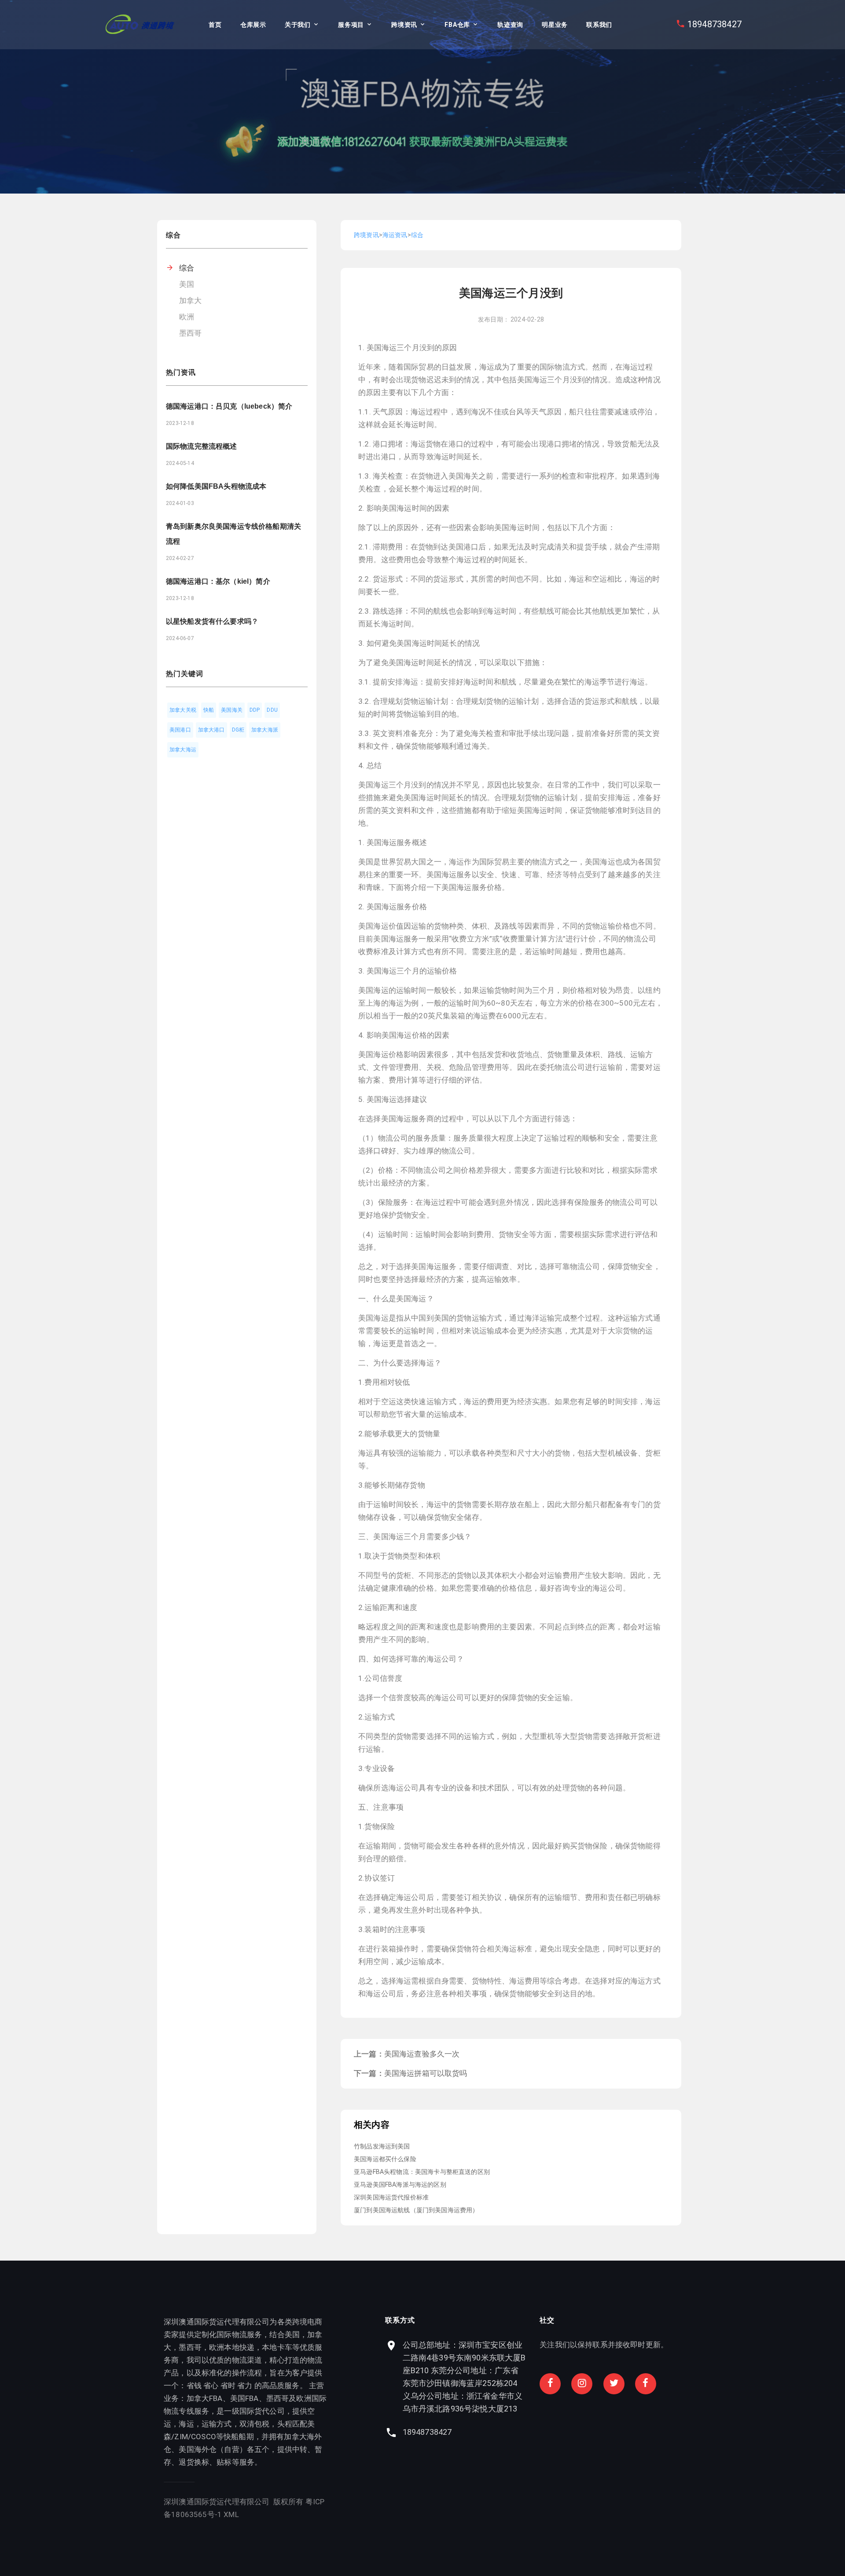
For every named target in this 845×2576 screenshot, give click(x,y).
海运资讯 (395, 235)
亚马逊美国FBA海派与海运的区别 (400, 2184)
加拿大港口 (211, 730)
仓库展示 (253, 25)
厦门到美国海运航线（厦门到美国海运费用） (416, 2210)
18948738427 (715, 24)
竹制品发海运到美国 (382, 2146)
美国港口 (180, 730)
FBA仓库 (457, 25)
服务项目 (351, 25)
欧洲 (187, 317)
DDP (255, 710)
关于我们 (298, 25)
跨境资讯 (404, 25)
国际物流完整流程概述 (202, 446)
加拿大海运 (183, 750)
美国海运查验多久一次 (422, 2054)
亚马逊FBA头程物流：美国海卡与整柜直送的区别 (422, 2172)
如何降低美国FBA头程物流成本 (216, 486)
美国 (187, 284)
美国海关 (232, 710)
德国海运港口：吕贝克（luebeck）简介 (229, 406)
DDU (272, 710)
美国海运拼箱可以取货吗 (426, 2073)
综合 (187, 268)
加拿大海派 (265, 730)
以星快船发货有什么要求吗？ (212, 621)
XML (231, 2514)
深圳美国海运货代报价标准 (391, 2197)
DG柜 (238, 730)
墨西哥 (191, 333)
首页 (215, 25)
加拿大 (191, 300)
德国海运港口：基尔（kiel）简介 (218, 581)
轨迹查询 (510, 25)
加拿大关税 (183, 710)
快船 (209, 710)
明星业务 (555, 25)
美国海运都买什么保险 (385, 2159)
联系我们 (599, 25)
